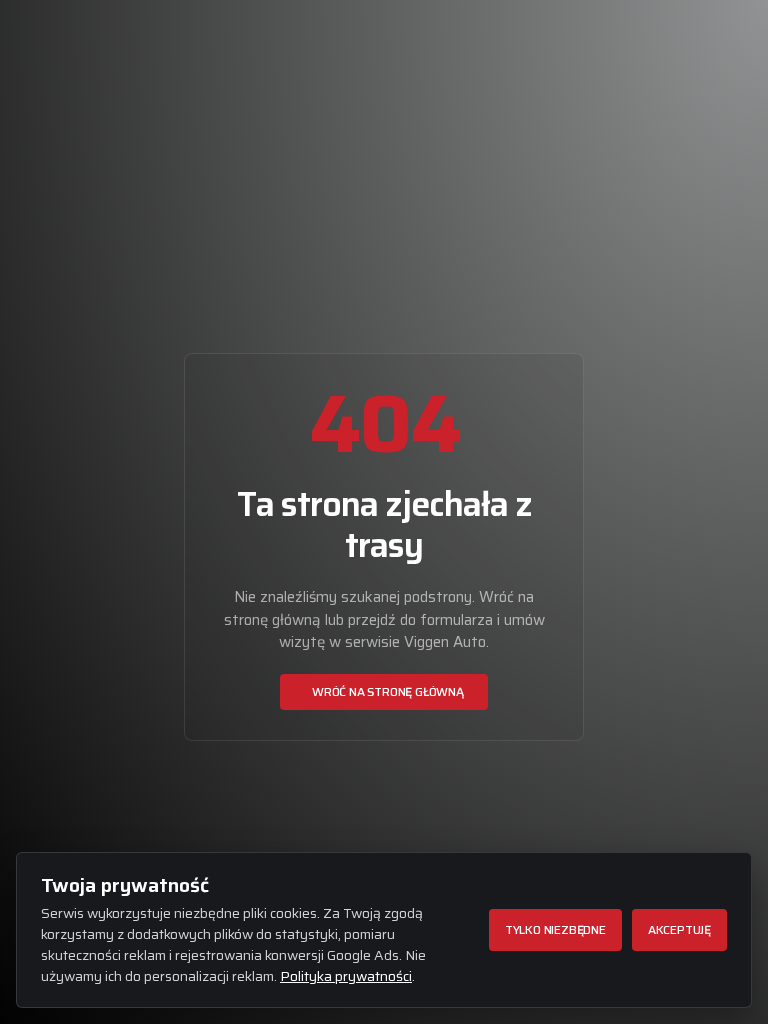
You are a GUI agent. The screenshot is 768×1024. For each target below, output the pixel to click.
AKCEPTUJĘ (679, 929)
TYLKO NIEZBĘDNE (555, 929)
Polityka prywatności (346, 976)
